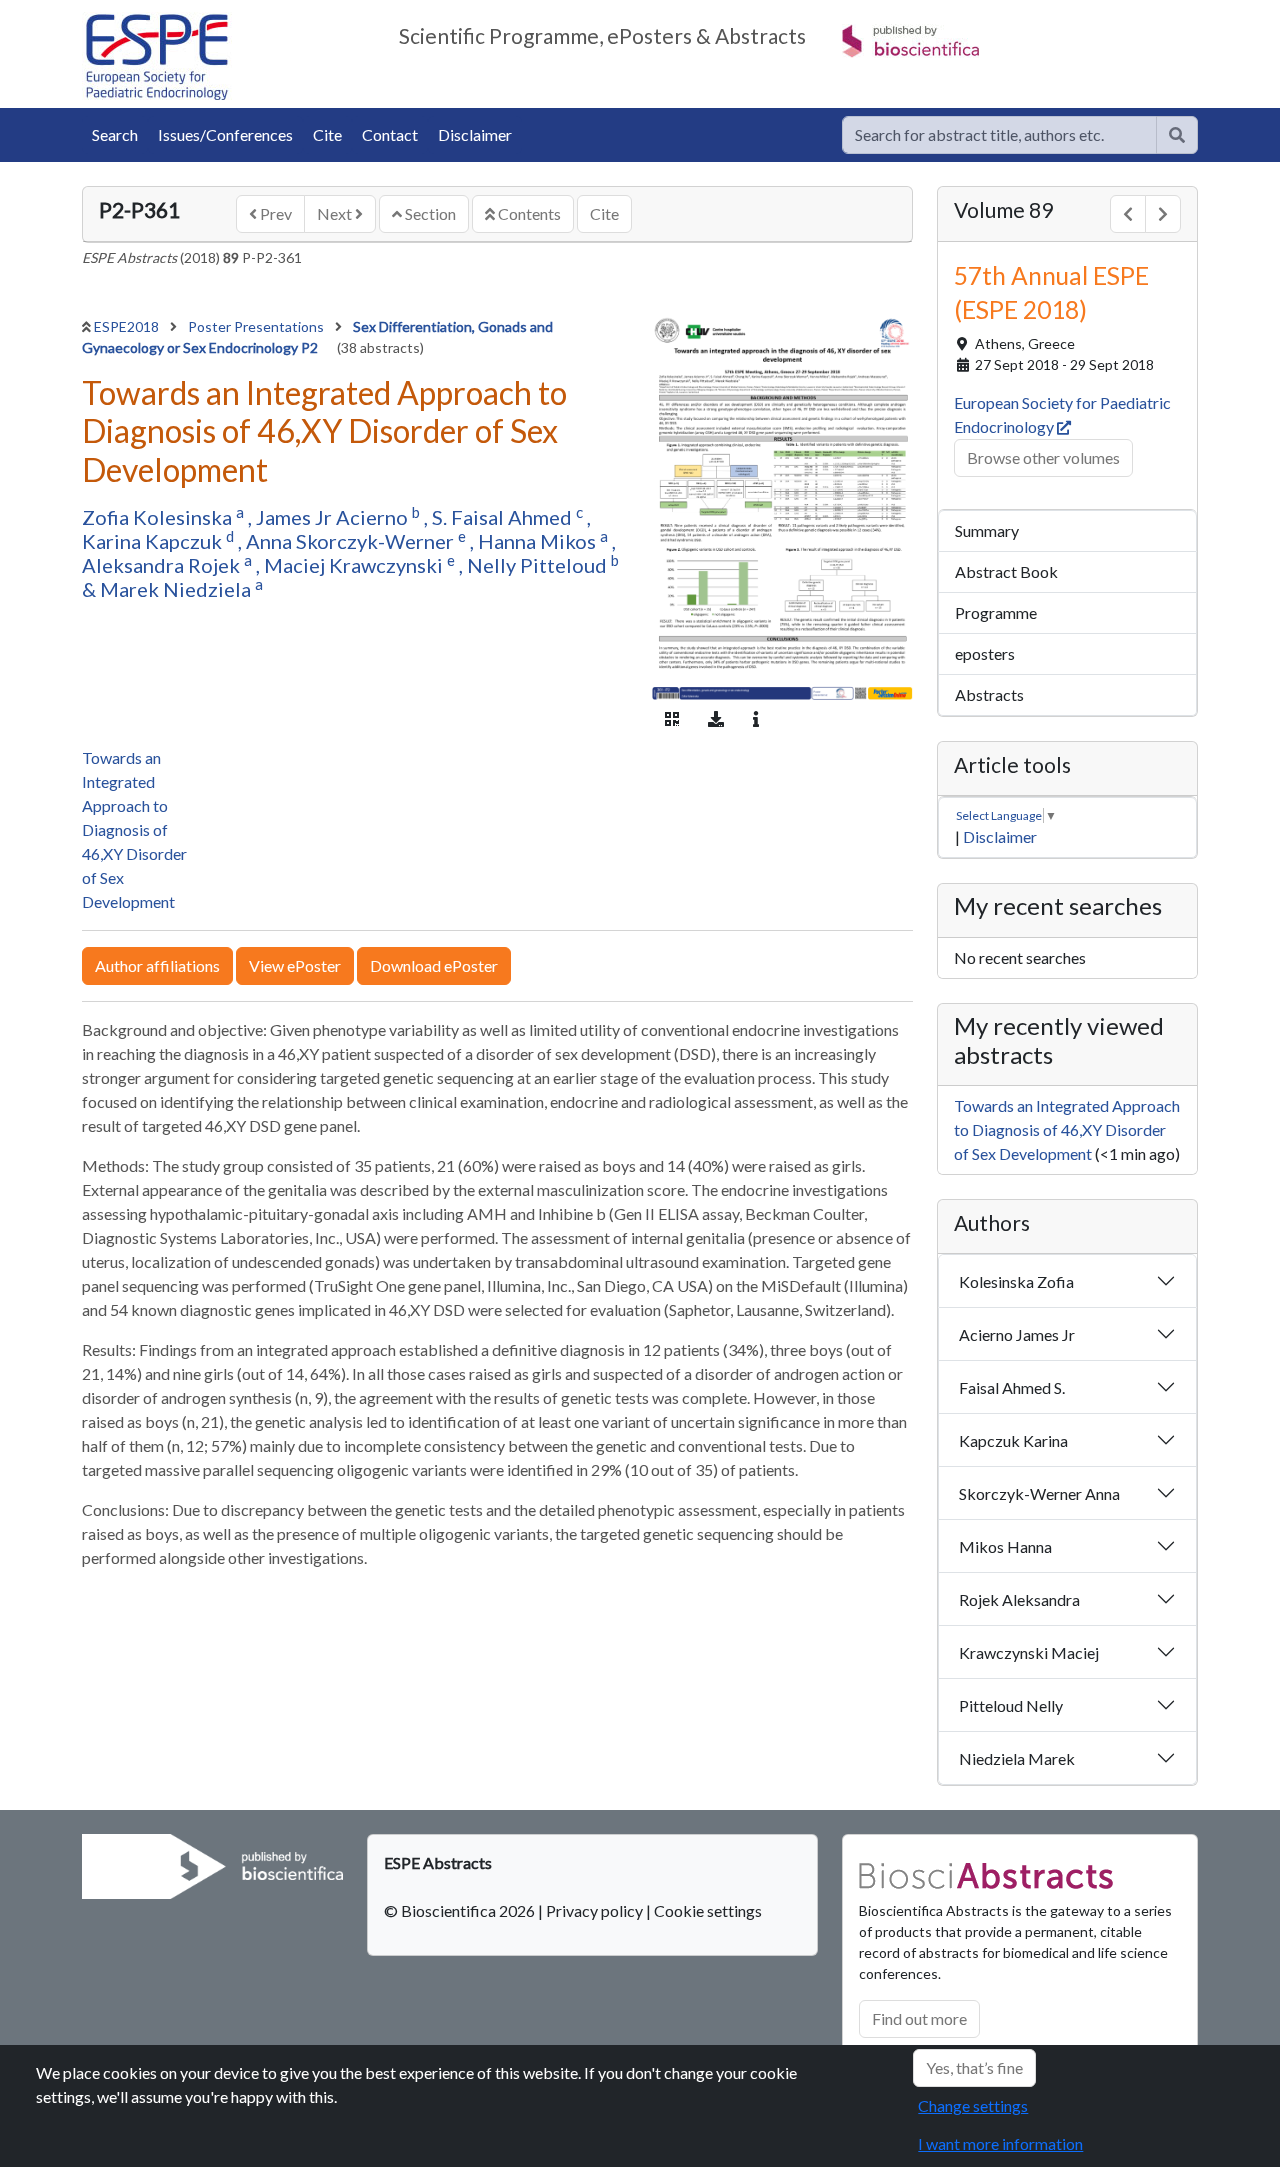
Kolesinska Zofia (1016, 1281)
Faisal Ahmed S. (1012, 1387)
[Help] (1177, 135)
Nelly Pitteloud (539, 565)
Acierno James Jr (1017, 1334)
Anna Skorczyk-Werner (352, 541)
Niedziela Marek (1017, 1758)
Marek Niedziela (177, 589)
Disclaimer (475, 134)
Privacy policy (594, 1910)
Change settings (973, 2105)
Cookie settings (708, 1910)
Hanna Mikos (539, 541)
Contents (528, 213)
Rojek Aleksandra (1019, 1599)
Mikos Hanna (1005, 1546)
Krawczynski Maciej (1029, 1652)
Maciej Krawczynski (355, 565)
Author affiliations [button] (157, 965)
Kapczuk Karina (1013, 1440)
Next (336, 213)
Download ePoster (434, 965)
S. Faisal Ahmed (504, 517)
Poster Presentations (257, 326)
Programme (996, 612)
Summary (987, 530)
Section (429, 213)
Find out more (919, 2018)
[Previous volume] (1128, 214)
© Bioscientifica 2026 (461, 1910)
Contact (390, 134)
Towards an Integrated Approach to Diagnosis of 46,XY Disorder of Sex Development (134, 829)
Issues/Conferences (225, 134)
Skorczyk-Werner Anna (1039, 1493)
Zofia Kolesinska (159, 517)
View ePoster (295, 965)
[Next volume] (1163, 214)
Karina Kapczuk (154, 541)
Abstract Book (1006, 571)
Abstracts (989, 694)
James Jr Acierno (334, 517)
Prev (274, 213)
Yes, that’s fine (974, 2067)
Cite (327, 134)
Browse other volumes (1043, 457)
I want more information (1000, 2143)
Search (115, 134)
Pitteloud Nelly (1011, 1705)
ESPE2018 (128, 326)
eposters (985, 653)
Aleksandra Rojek (163, 565)
